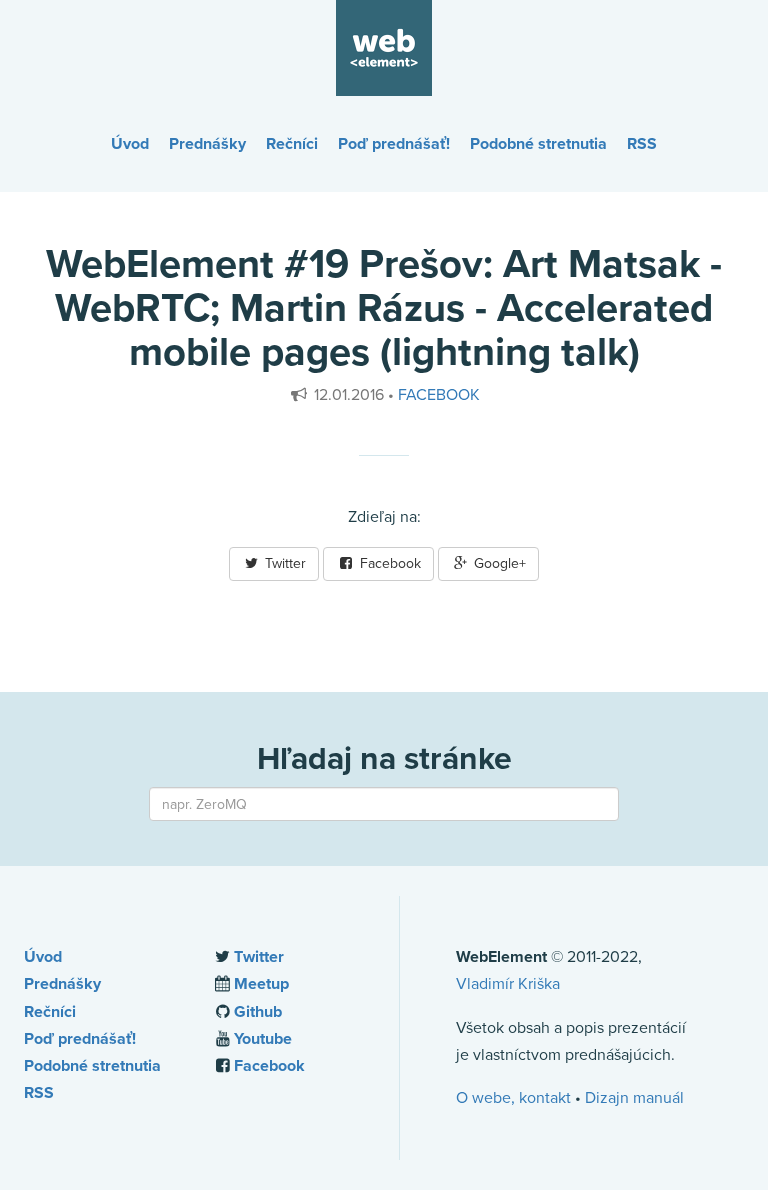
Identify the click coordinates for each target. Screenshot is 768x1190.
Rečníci (292, 144)
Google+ (498, 563)
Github (258, 1012)
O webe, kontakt (513, 1098)
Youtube (263, 1039)
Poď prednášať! (394, 144)
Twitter (283, 563)
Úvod (130, 144)
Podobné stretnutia (538, 144)
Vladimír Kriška (508, 984)
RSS (642, 144)
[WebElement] (384, 47)
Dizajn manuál (634, 1098)
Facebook (439, 395)
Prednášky (207, 144)
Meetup (261, 984)
